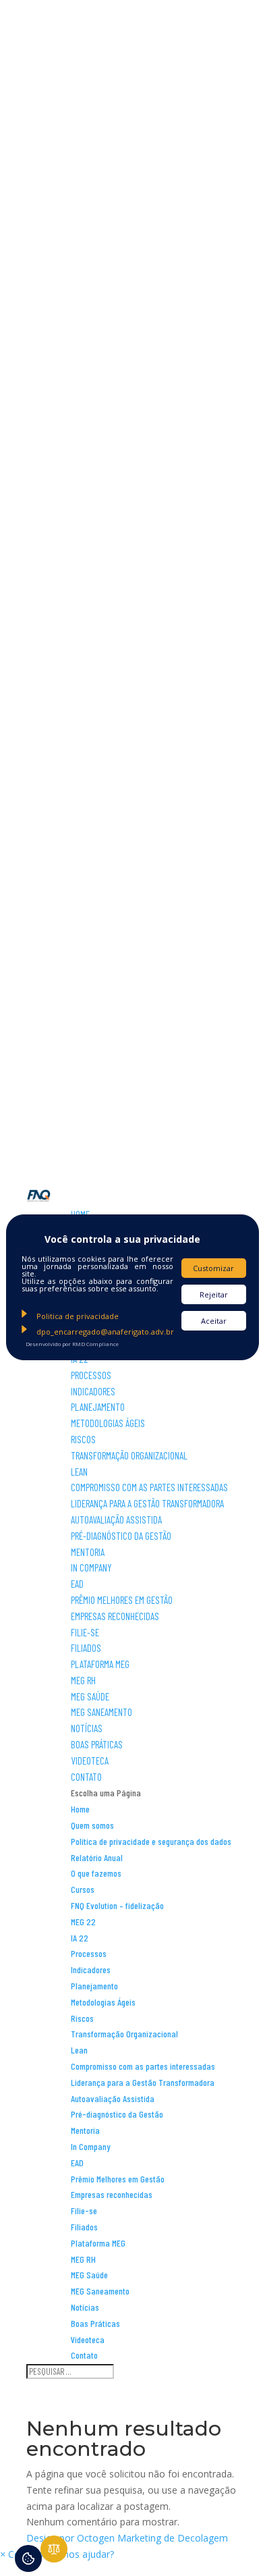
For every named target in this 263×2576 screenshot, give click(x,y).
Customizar (213, 1268)
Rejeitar (214, 1294)
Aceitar (214, 1321)
